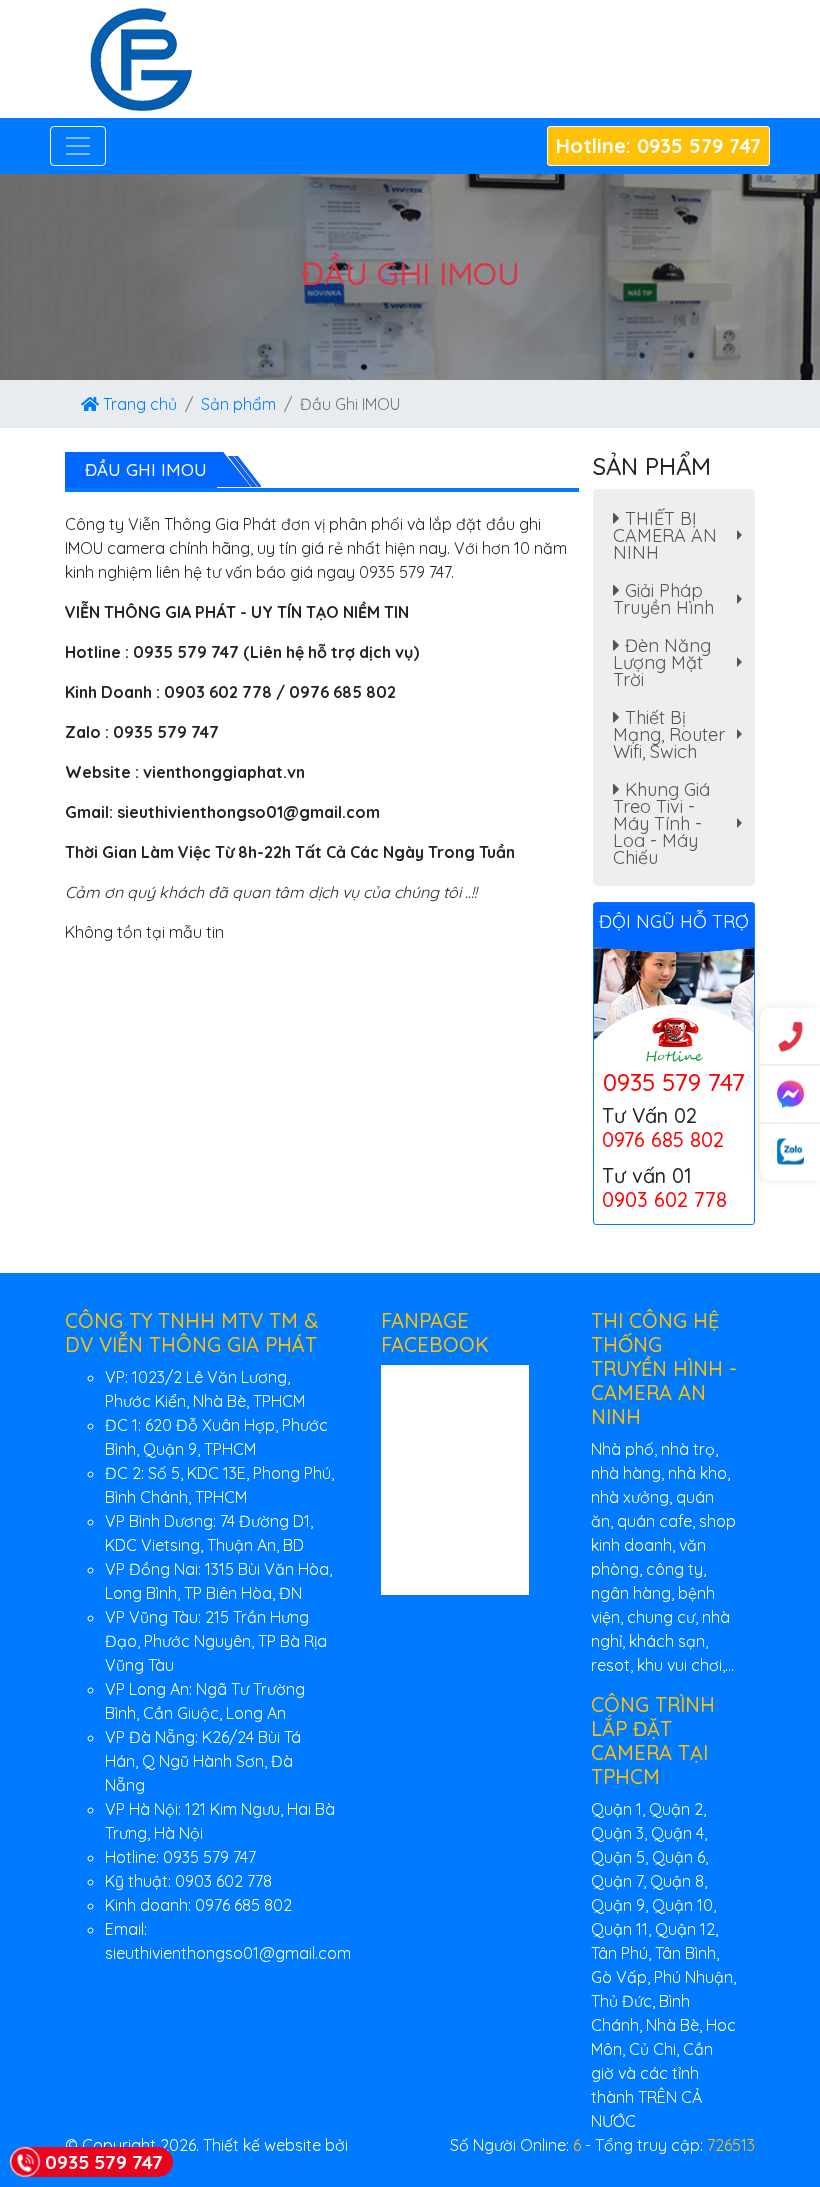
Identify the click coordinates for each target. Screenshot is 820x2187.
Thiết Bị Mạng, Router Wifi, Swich (682, 734)
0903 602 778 (664, 1199)
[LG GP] (140, 57)
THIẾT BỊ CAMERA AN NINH (682, 535)
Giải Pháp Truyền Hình (682, 602)
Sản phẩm (238, 404)
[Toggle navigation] (78, 146)
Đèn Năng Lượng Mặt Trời (682, 662)
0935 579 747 (674, 1082)
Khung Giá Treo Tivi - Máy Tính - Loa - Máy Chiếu (682, 823)
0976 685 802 (663, 1139)
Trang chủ (138, 404)
